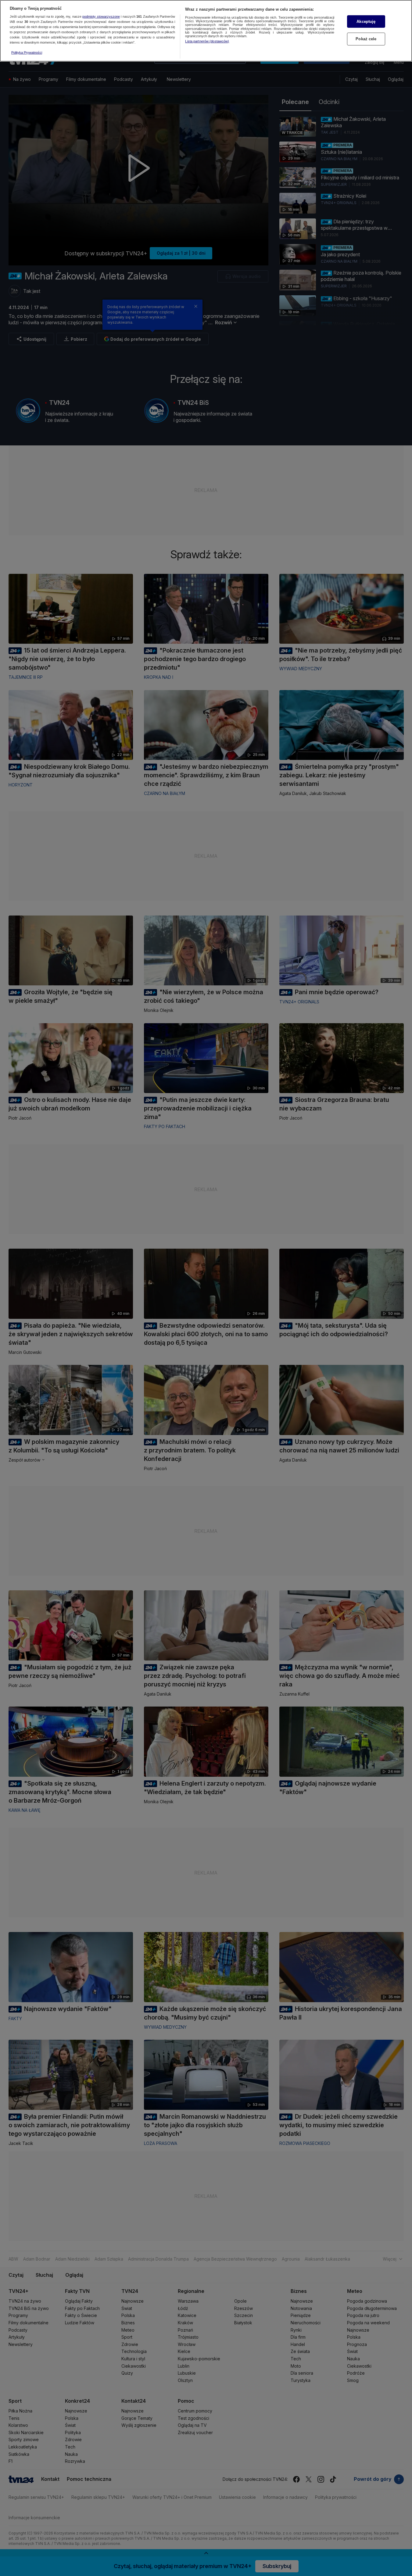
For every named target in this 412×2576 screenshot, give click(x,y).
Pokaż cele (366, 39)
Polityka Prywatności (27, 52)
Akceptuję (366, 22)
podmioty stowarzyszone (101, 17)
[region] (206, 31)
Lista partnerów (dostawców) (207, 41)
